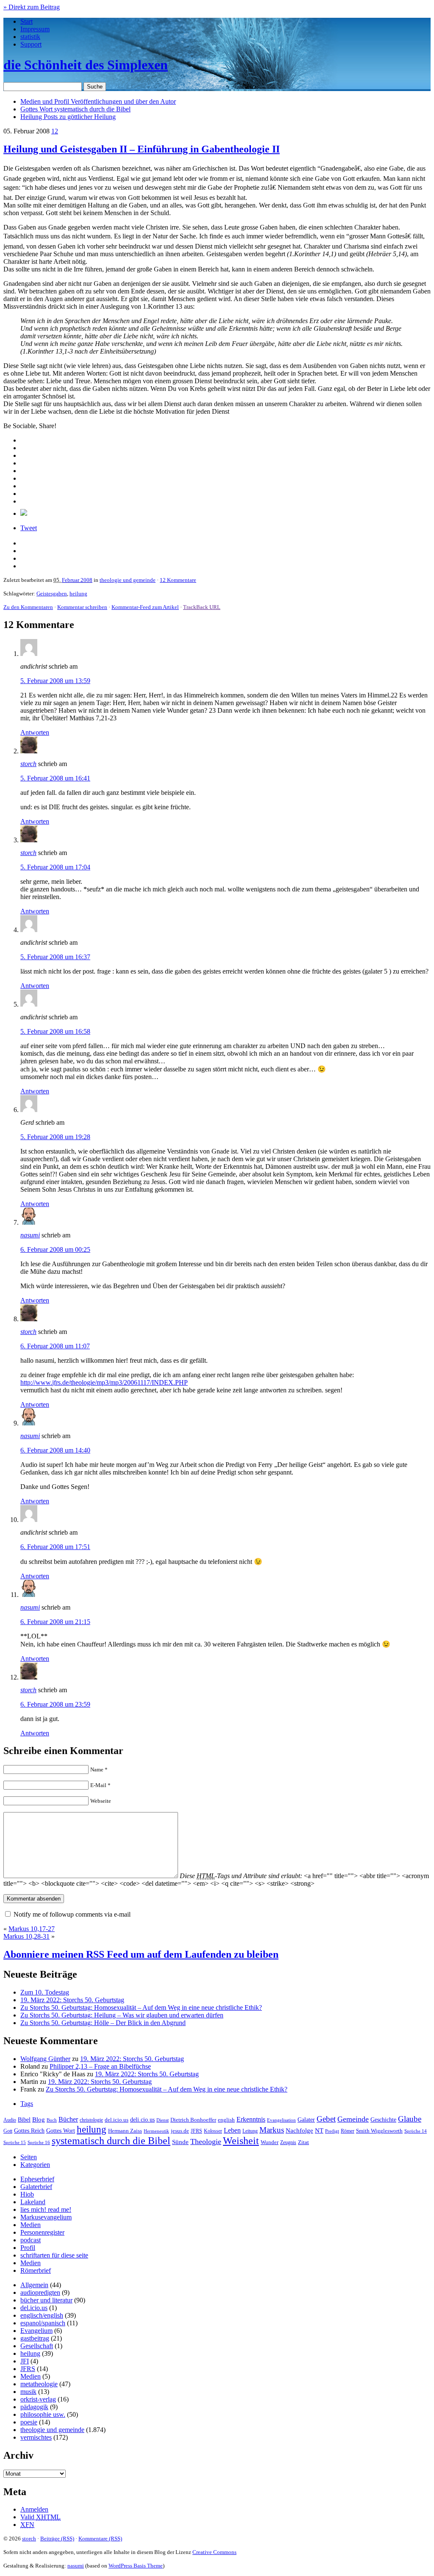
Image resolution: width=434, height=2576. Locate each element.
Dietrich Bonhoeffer (193, 2120)
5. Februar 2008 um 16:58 (55, 1031)
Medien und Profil (98, 101)
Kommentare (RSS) (100, 2539)
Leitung (250, 2131)
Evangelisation (281, 2120)
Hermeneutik (156, 2131)
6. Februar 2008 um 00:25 (55, 1249)
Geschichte (383, 2120)
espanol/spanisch (43, 2323)
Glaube (410, 2119)
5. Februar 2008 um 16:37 (55, 957)
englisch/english (42, 2315)
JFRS (196, 2131)
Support (31, 44)
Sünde (180, 2142)
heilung (78, 594)
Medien (31, 2225)
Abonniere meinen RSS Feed (141, 1954)
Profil (28, 2248)
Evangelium (36, 2331)
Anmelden (34, 2509)
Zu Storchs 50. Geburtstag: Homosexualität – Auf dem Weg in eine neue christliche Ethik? (141, 2007)
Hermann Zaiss (125, 2131)
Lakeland (33, 2202)
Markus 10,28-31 (26, 1936)
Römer (348, 2131)
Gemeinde (353, 2119)
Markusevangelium (46, 2217)
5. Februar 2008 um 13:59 (55, 681)
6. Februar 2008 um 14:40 (55, 1450)
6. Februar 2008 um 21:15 (55, 1622)
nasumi (30, 1235)
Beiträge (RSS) (57, 2539)
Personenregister (42, 2232)
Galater (306, 2120)
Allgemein (34, 2285)
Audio (10, 2120)
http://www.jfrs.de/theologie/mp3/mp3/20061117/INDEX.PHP (104, 1382)
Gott (8, 2131)
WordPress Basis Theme (136, 2566)
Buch (52, 2120)
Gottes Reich (29, 2131)
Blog (39, 2119)
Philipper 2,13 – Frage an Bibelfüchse (100, 2066)
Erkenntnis (251, 2119)
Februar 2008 (77, 580)
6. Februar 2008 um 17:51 (55, 1547)
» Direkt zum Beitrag (32, 7)
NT (319, 2131)
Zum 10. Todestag (45, 1992)
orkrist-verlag (38, 2399)
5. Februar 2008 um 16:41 (55, 778)
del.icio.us (117, 2120)
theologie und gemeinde (128, 580)
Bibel (24, 2119)
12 (55, 131)
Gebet (326, 2119)
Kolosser (213, 2131)
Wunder (270, 2142)
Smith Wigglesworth (379, 2131)
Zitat (303, 2142)
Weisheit (241, 2141)
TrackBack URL (202, 607)
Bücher (68, 2119)
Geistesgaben (52, 594)
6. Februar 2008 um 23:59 (55, 1704)
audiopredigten (40, 2292)
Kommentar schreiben (82, 607)
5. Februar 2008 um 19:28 (55, 1137)
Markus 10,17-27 (32, 1929)
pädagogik (34, 2407)
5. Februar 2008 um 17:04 (55, 867)
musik (28, 2392)
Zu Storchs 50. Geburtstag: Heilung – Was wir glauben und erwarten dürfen (122, 2015)
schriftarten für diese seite (54, 2255)
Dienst (163, 2120)
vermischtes (36, 2437)
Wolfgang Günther (45, 2059)
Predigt (332, 2131)
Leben (232, 2130)
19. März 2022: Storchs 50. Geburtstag (72, 2000)
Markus (272, 2130)
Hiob (27, 2194)
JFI (25, 2361)
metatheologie (39, 2384)
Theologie (206, 2142)
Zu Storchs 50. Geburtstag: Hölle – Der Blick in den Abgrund (103, 2023)
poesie (29, 2422)
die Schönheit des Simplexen (86, 65)
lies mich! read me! (46, 2209)
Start (26, 21)
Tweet (29, 528)
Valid (40, 2517)
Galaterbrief (36, 2187)
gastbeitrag (35, 2338)
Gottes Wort (75, 109)
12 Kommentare (178, 580)
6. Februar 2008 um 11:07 (55, 1346)
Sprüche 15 (15, 2142)
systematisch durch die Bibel (111, 2141)
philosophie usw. (43, 2414)
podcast (31, 2240)
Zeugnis (288, 2143)
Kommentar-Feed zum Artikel (145, 607)
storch (28, 764)
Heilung (68, 117)
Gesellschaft (37, 2346)
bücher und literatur (46, 2300)
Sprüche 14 (416, 2131)
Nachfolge (299, 2131)
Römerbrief (36, 2270)
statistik (30, 37)
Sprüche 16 (39, 2143)
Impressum (35, 29)
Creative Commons (214, 2552)
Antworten (35, 732)
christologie (91, 2120)
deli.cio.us (142, 2119)
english (226, 2120)
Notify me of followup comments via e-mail (72, 1914)
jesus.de (180, 2131)
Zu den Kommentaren (28, 607)
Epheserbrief (37, 2179)
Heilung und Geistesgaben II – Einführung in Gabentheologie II (142, 149)
